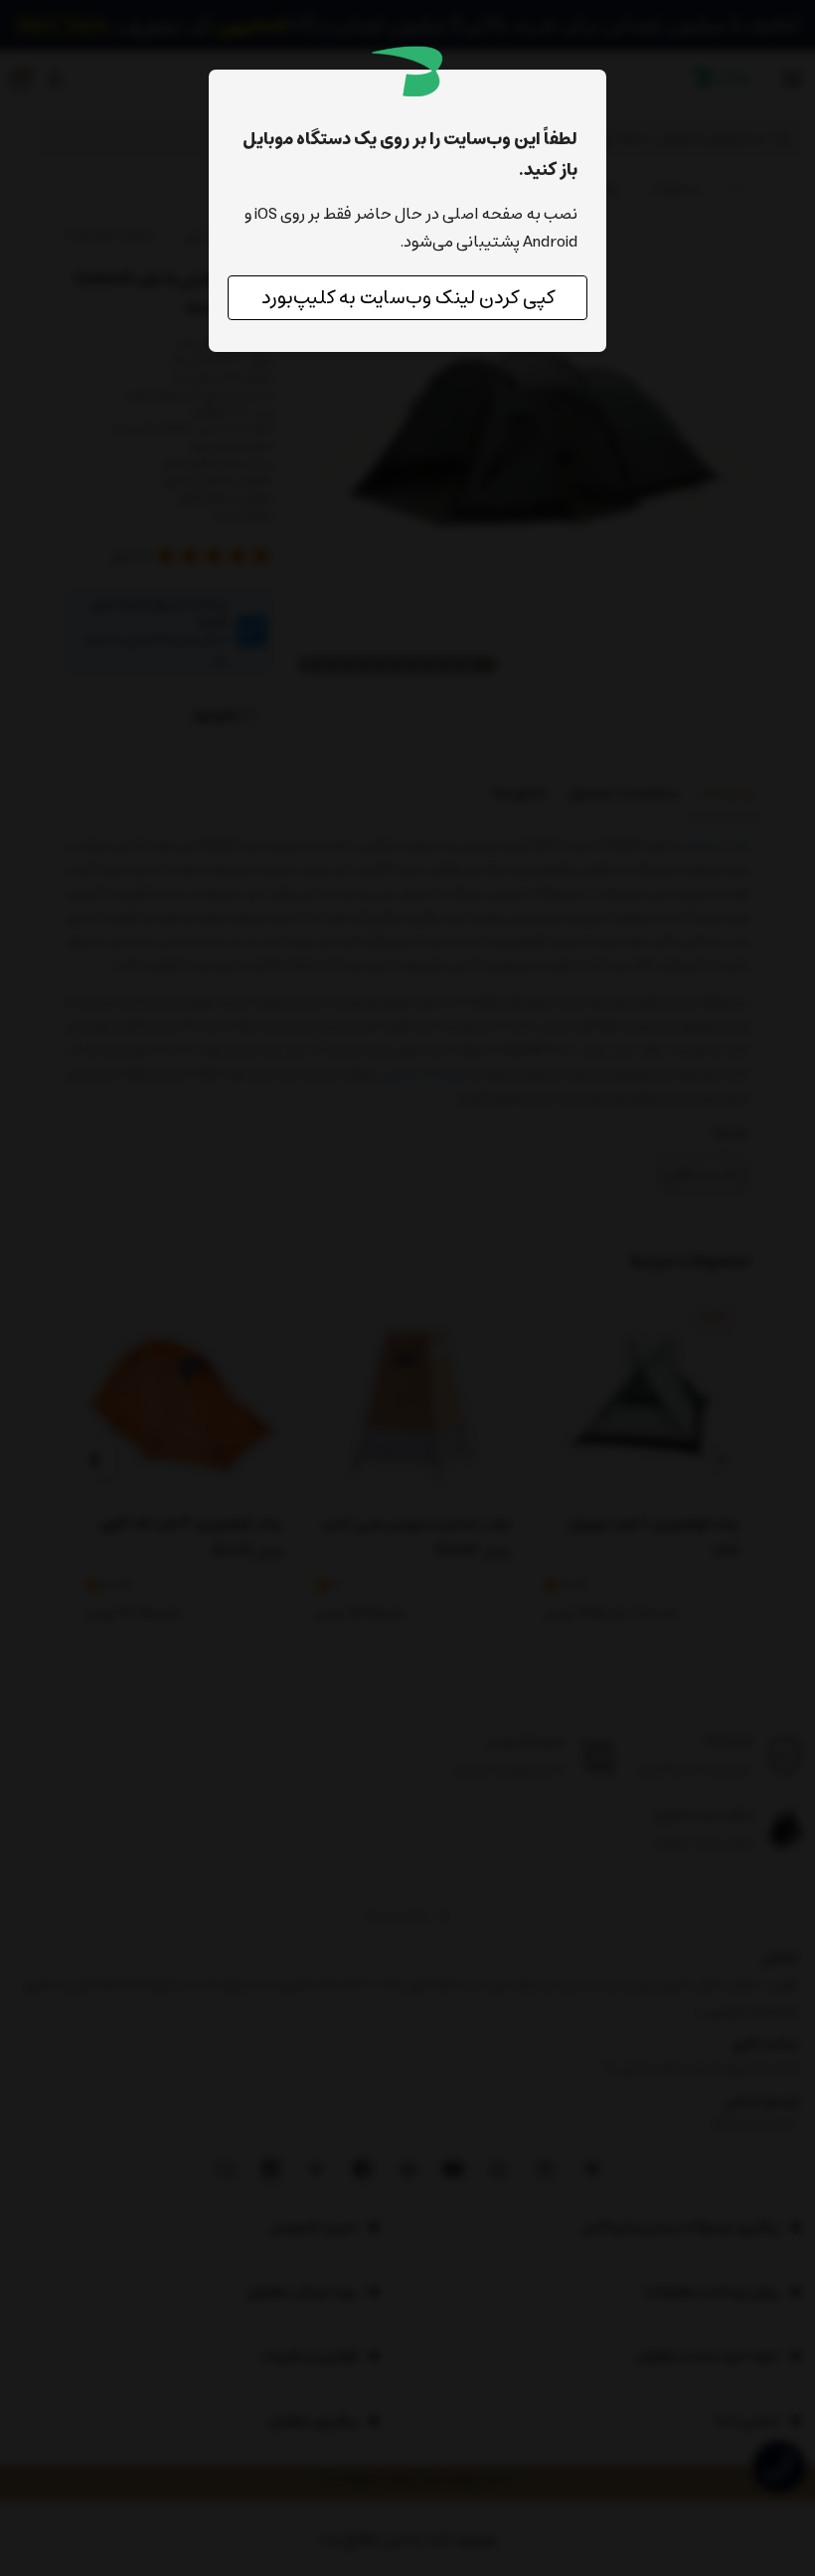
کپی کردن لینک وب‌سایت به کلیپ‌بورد (408, 298)
